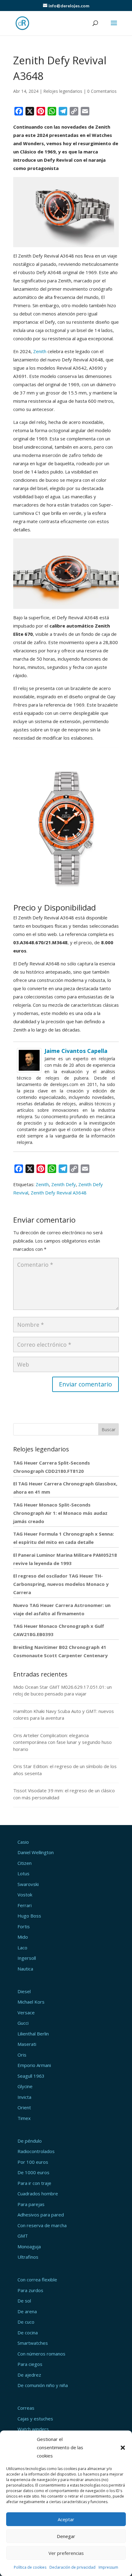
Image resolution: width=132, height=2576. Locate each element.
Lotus (23, 1873)
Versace (26, 2012)
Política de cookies (30, 2567)
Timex (24, 2118)
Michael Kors (31, 2002)
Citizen (25, 1863)
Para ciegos (30, 2364)
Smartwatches (33, 2343)
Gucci (23, 2023)
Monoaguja (29, 2246)
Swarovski (28, 1884)
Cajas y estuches (35, 2419)
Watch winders (33, 2429)
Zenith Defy (64, 1184)
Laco (22, 1948)
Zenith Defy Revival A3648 (59, 1193)
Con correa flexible (37, 2280)
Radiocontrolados (36, 2151)
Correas (26, 2408)
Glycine (25, 2086)
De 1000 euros (33, 2172)
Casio (23, 1842)
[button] (123, 2448)
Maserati (27, 2044)
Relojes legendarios (63, 91)
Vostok (25, 1895)
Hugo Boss (29, 1916)
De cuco (26, 2322)
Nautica (25, 1969)
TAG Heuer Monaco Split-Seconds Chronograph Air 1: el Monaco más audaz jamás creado (60, 1513)
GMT (23, 2236)
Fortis (24, 1926)
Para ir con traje (34, 2183)
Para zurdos (30, 2290)
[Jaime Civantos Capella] (29, 1068)
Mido (23, 1937)
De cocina (28, 2333)
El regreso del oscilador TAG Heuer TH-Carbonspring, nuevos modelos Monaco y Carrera (61, 1584)
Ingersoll (27, 1958)
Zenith (40, 351)
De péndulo (30, 2141)
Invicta (24, 2097)
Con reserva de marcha (42, 2225)
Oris (22, 2055)
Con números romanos (41, 2354)
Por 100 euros (33, 2162)
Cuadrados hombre (38, 2193)
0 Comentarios (102, 91)
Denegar (66, 2536)
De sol (24, 2301)
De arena (27, 2311)
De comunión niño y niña (43, 2385)
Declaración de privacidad (72, 2567)
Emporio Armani (34, 2065)
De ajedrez (29, 2375)
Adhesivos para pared (41, 2215)
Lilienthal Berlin (33, 2034)
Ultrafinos (28, 2257)
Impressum (108, 2567)
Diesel (24, 1991)
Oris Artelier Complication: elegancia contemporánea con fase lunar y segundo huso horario (62, 1742)
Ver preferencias (66, 2553)
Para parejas (31, 2204)
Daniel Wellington (36, 1852)
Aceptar (66, 2519)
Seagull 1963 (31, 2076)
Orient (24, 2107)
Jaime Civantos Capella (76, 1051)
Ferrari (25, 1905)
